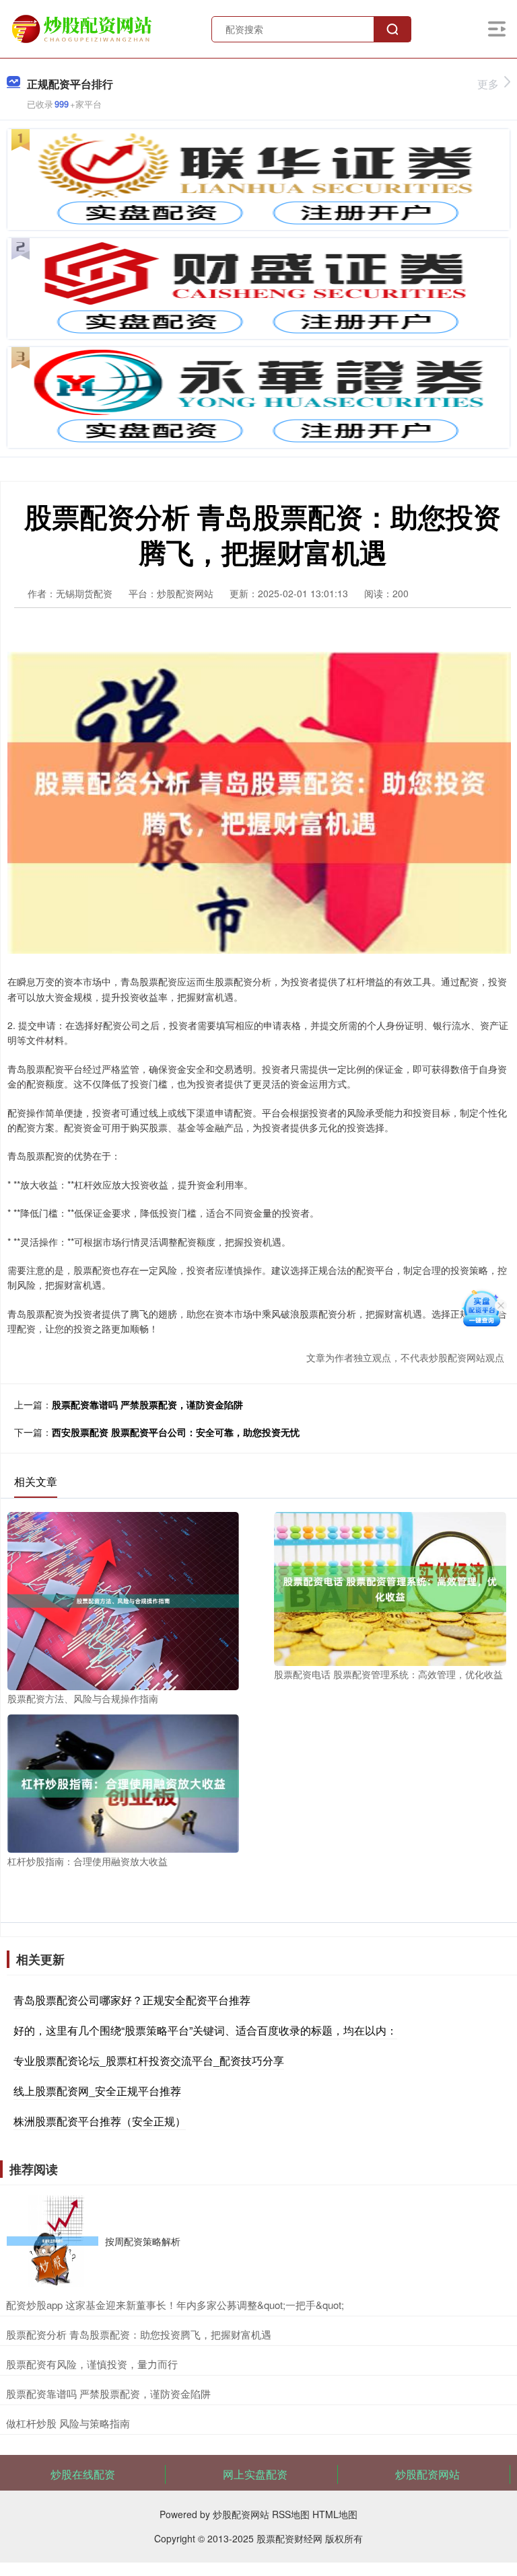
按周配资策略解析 (143, 2241)
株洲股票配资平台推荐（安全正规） (100, 2121)
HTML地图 (335, 2514)
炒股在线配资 (83, 2474)
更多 (488, 84)
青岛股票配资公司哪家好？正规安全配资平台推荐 (132, 2000)
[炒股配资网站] (83, 28)
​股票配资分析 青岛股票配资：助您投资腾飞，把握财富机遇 (139, 2334)
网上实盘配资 (255, 2474)
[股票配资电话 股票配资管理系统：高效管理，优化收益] (390, 1587)
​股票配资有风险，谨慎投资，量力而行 (92, 2364)
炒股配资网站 (427, 2474)
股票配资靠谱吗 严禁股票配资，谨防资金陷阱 (147, 1404)
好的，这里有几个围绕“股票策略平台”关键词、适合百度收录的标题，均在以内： (205, 2030)
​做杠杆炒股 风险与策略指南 (68, 2423)
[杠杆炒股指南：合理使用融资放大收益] (123, 1782)
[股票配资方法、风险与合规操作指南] (123, 1599)
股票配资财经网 (289, 2538)
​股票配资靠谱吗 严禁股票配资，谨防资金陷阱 (108, 2393)
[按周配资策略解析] (53, 2241)
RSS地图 (291, 2514)
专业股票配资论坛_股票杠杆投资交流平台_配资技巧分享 (149, 2060)
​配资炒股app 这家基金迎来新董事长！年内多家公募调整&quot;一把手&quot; (175, 2305)
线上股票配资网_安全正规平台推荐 (97, 2091)
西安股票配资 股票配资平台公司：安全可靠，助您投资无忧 (176, 1432)
